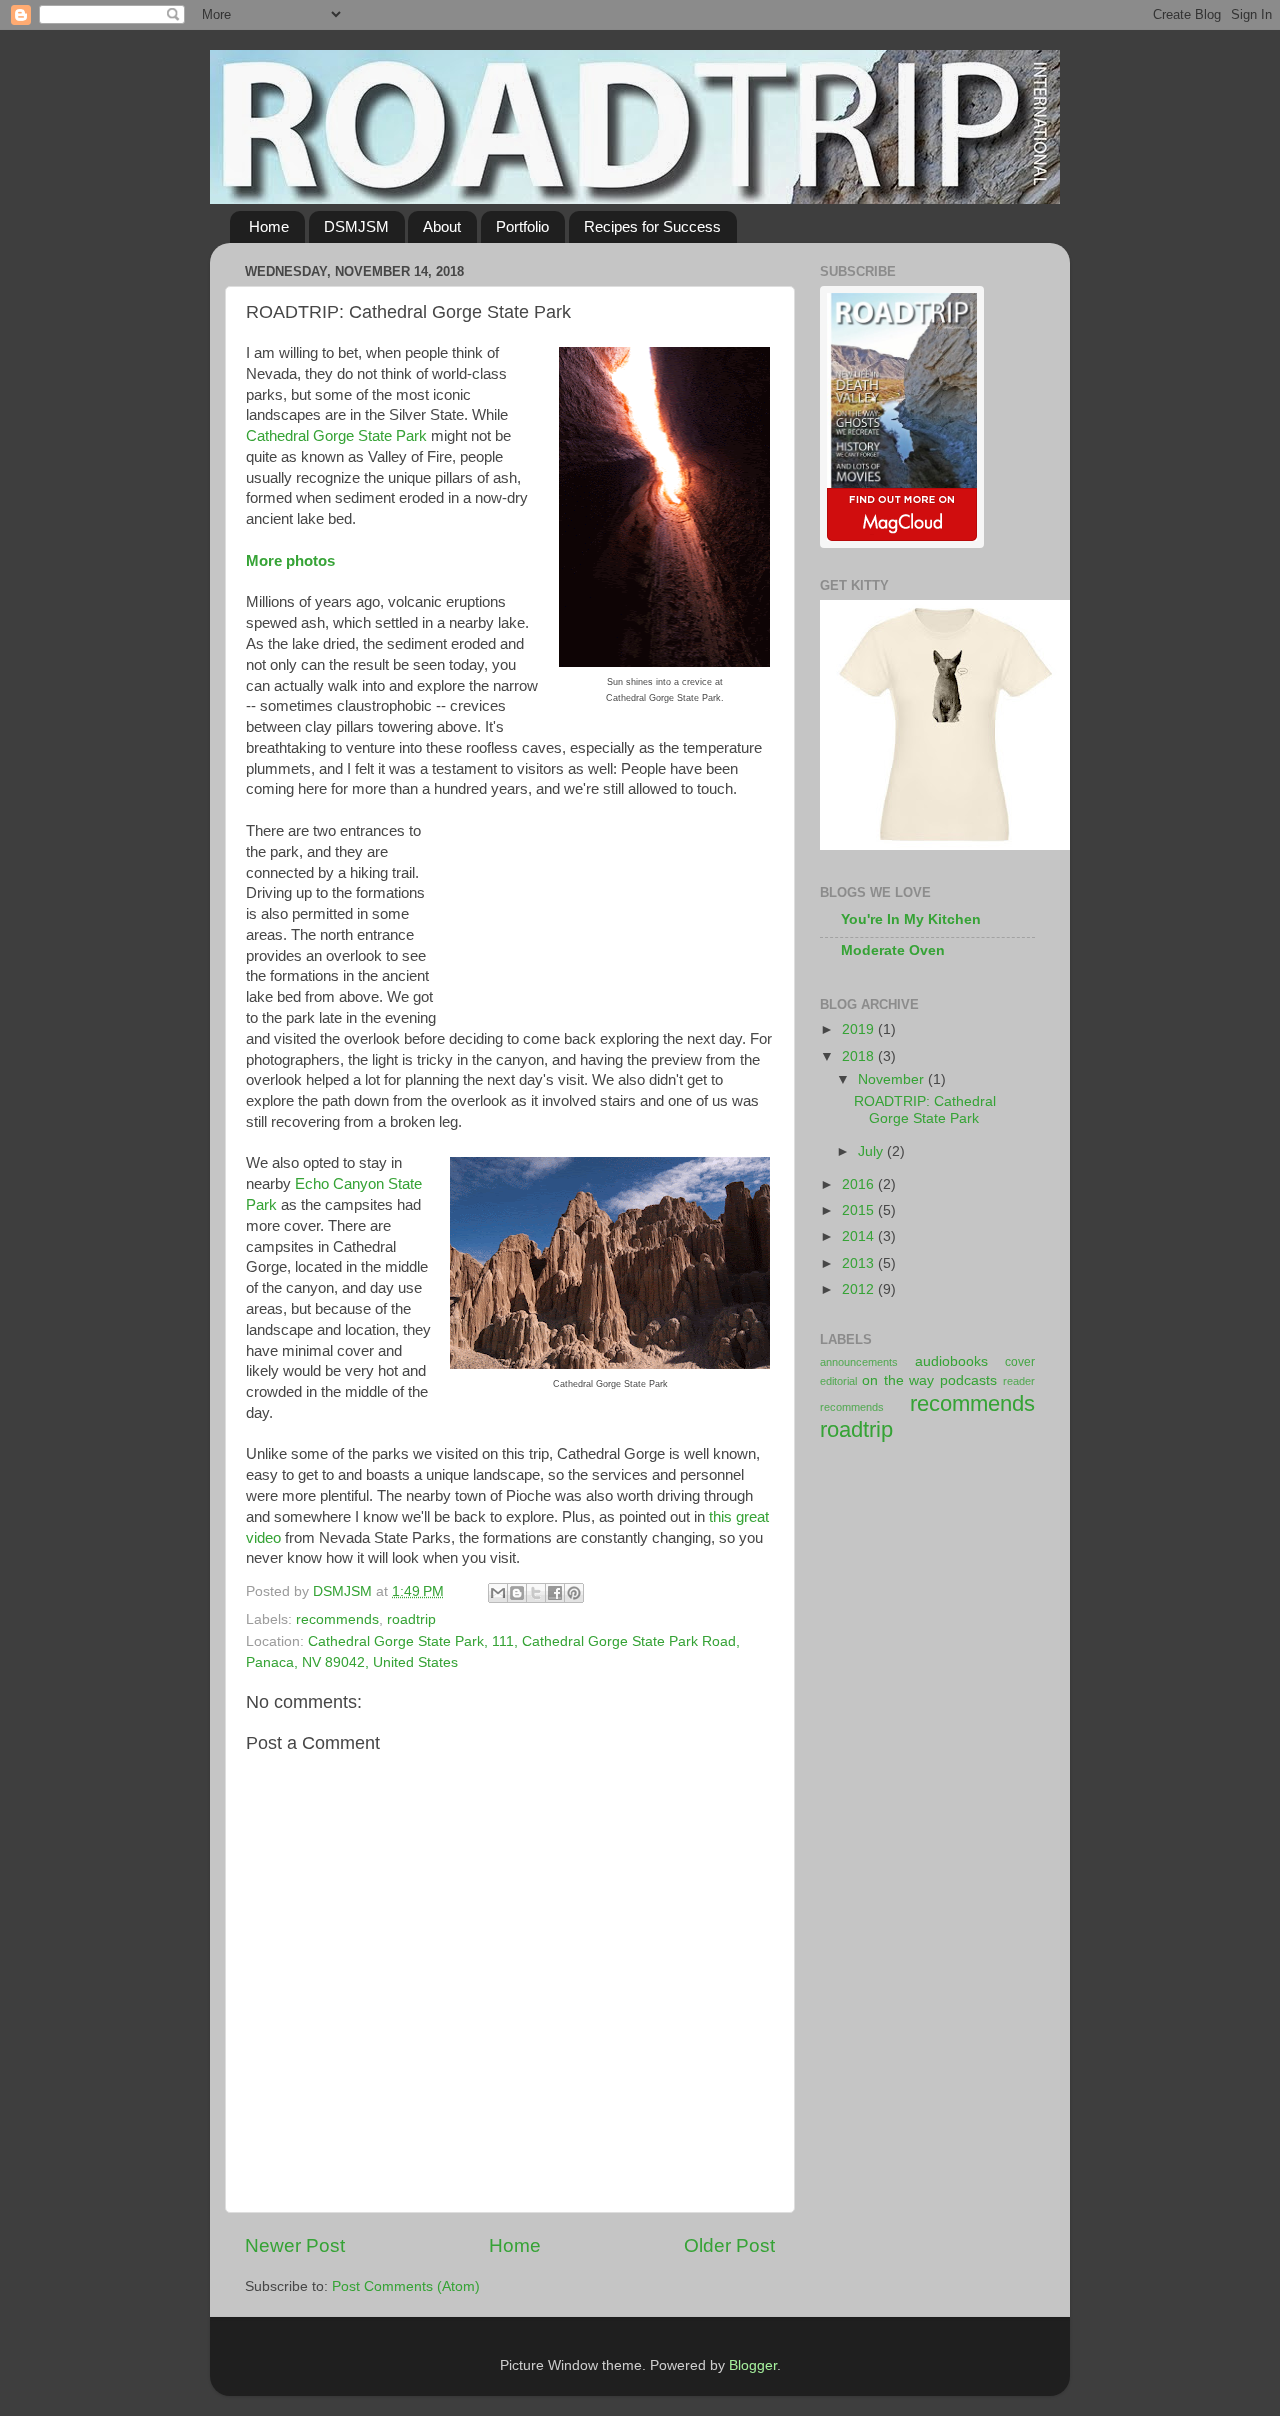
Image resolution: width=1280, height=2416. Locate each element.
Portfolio (522, 226)
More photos (290, 561)
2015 (860, 1210)
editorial (838, 1381)
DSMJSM (356, 226)
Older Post (729, 2245)
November (893, 1079)
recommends (337, 1619)
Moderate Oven (893, 950)
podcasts (968, 1380)
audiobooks (951, 1361)
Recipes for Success (652, 226)
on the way (898, 1380)
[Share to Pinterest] (574, 1593)
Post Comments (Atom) (406, 2286)
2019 (860, 1029)
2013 (860, 1263)
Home (269, 226)
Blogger (753, 2365)
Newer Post (295, 2245)
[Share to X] (536, 1593)
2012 (860, 1289)
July (872, 1151)
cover (1020, 1362)
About (442, 226)
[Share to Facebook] (555, 1593)
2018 (860, 1056)
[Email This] (498, 1593)
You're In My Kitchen (911, 919)
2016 (860, 1184)
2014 (860, 1236)
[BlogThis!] (517, 1593)
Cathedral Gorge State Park (336, 436)
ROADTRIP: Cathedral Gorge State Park (925, 1109)
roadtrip (411, 1619)
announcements (859, 1362)
